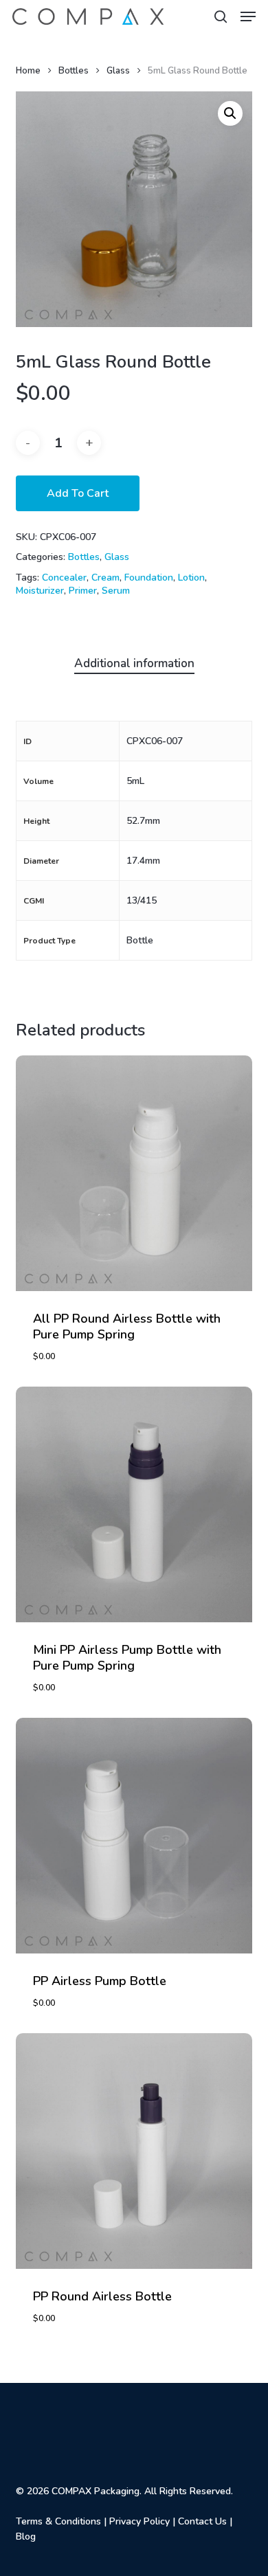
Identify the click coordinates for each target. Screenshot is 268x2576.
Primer (83, 591)
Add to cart (78, 493)
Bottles (74, 71)
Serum (116, 591)
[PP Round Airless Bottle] (134, 2151)
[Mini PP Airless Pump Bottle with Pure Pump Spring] (134, 1504)
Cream (105, 578)
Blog (26, 2536)
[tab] (134, 664)
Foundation (149, 578)
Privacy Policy (139, 2521)
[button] (248, 16)
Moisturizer (40, 591)
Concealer (64, 578)
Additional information (134, 663)
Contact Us (202, 2521)
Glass (118, 71)
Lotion (191, 578)
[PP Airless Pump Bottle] (134, 1836)
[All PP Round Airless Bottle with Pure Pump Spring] (134, 1173)
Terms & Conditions (58, 2521)
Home (28, 71)
